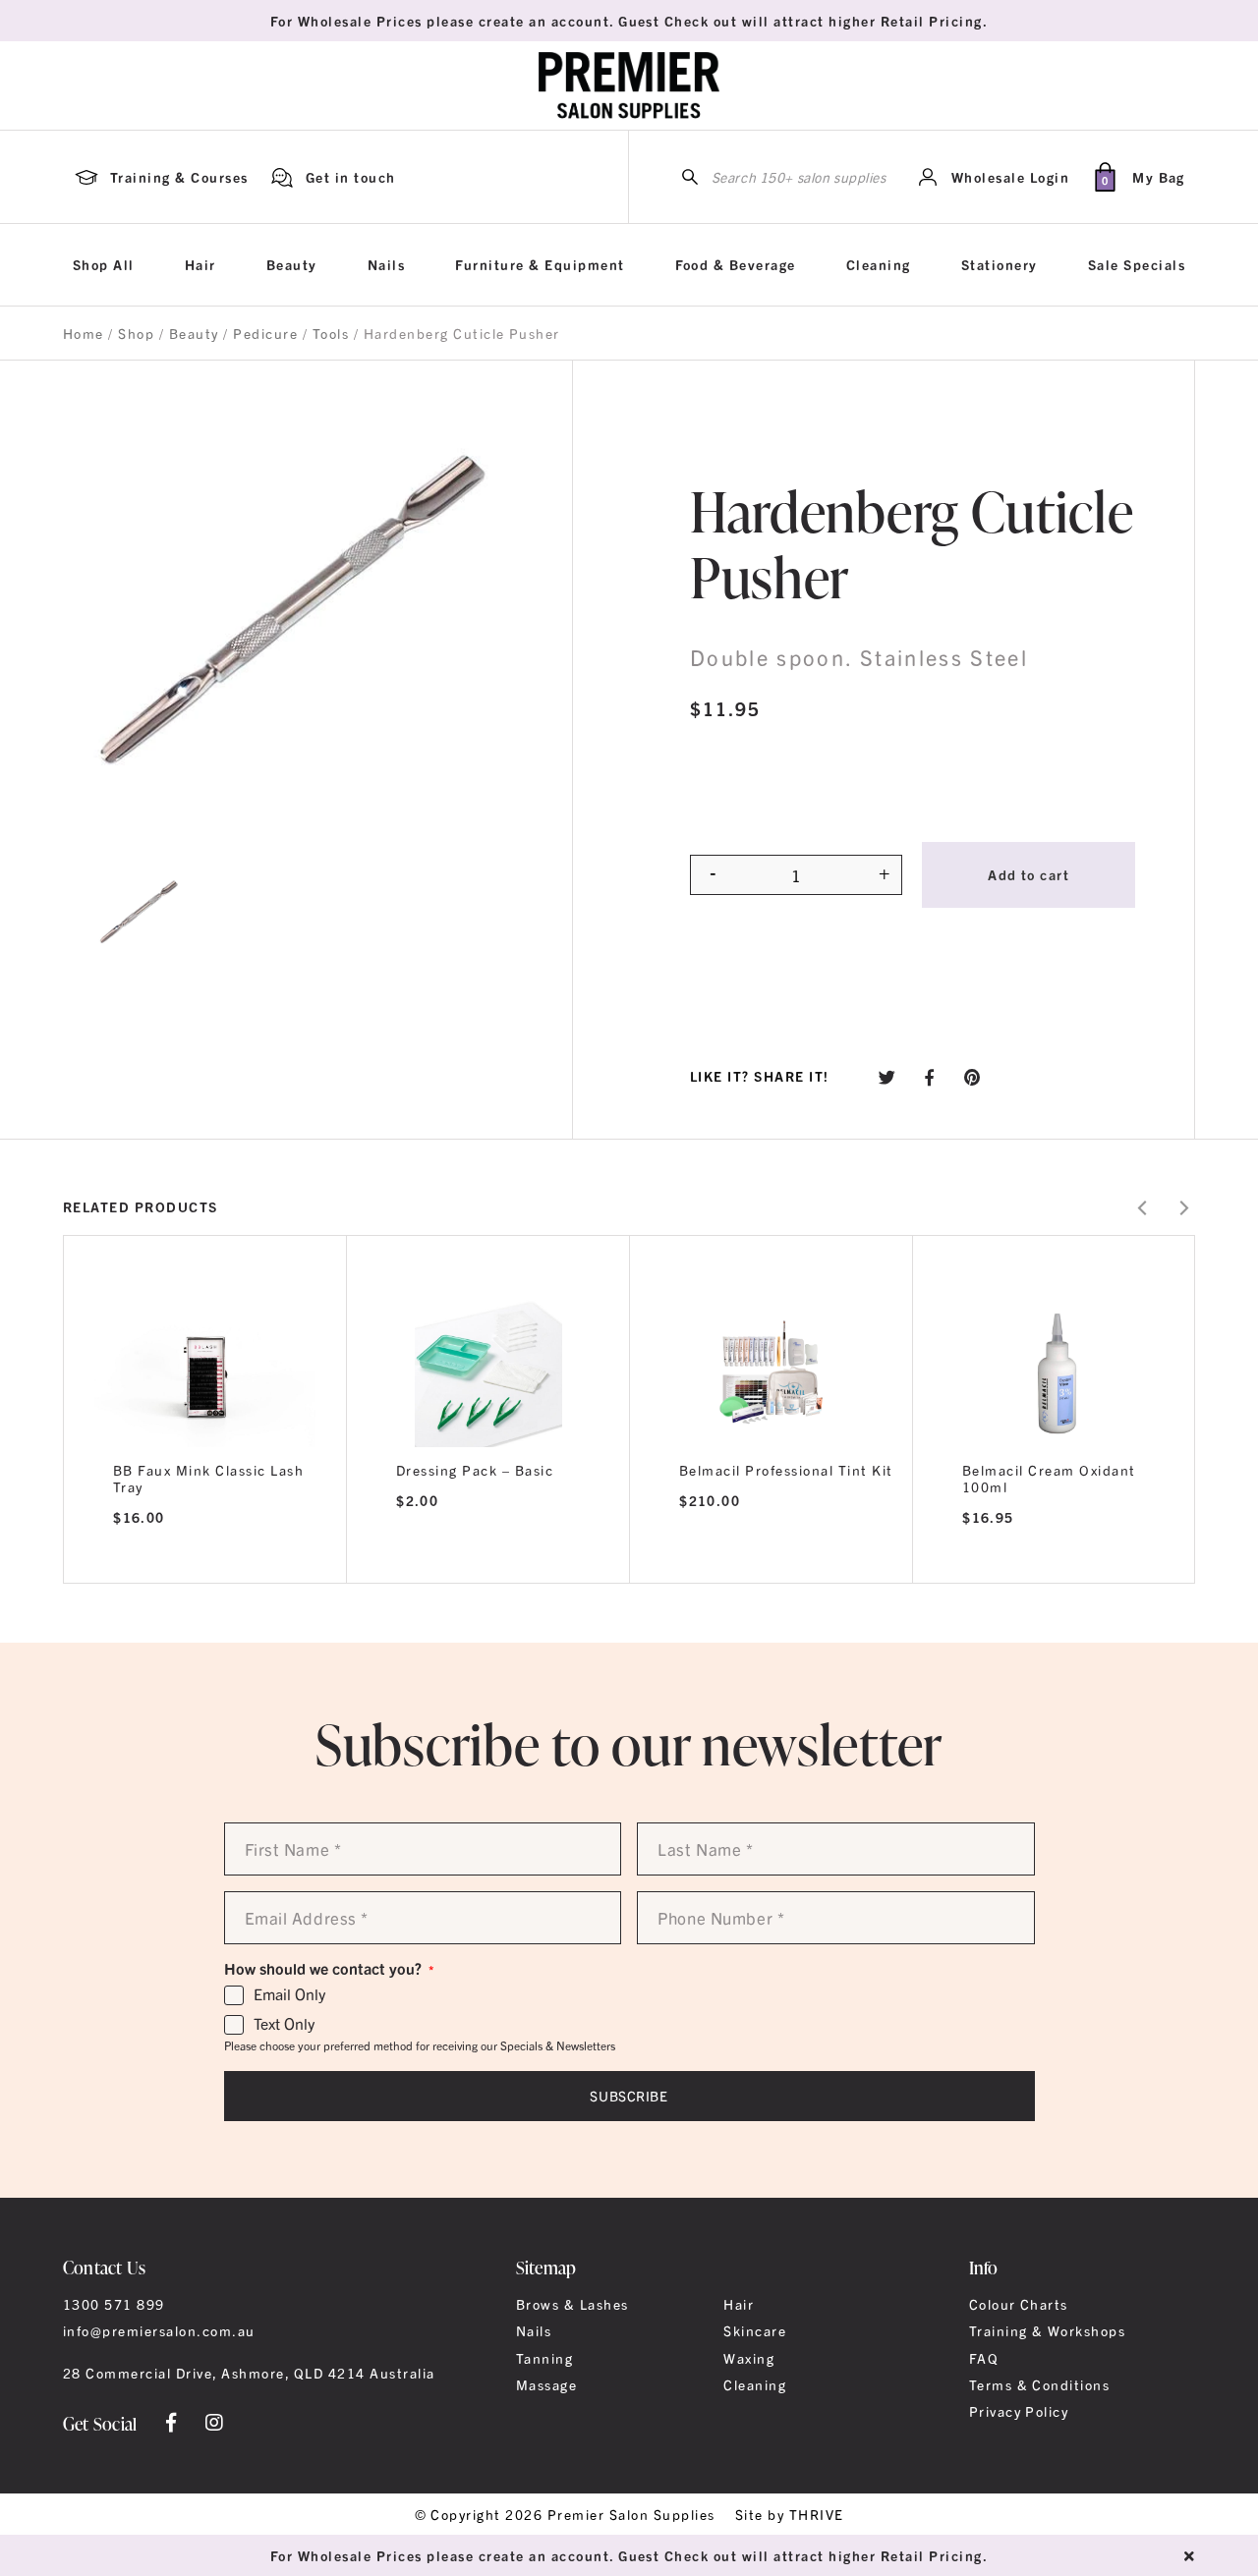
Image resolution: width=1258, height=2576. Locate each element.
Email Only (289, 1994)
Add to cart (1029, 874)
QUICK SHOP (488, 1367)
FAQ (984, 2358)
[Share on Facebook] (930, 1076)
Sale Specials (1137, 264)
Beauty (292, 264)
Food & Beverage (736, 264)
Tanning (544, 2358)
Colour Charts (1019, 2304)
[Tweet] (887, 1076)
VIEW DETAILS (205, 1557)
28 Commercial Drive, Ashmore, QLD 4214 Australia (249, 2373)
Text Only (284, 2024)
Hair (200, 264)
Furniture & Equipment (540, 264)
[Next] (1183, 1208)
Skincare (755, 2330)
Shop (136, 333)
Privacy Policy (1019, 2411)
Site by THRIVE (790, 2514)
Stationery (1000, 264)
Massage (546, 2384)
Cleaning (879, 264)
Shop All (104, 264)
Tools (331, 333)
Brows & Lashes (572, 2304)
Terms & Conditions (1040, 2384)
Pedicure (265, 333)
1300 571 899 (114, 2304)
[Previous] (1144, 1208)
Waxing (749, 2358)
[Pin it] (972, 1076)
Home (84, 333)
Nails (386, 264)
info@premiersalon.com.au (159, 2330)
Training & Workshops (1048, 2330)
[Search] (690, 177)
